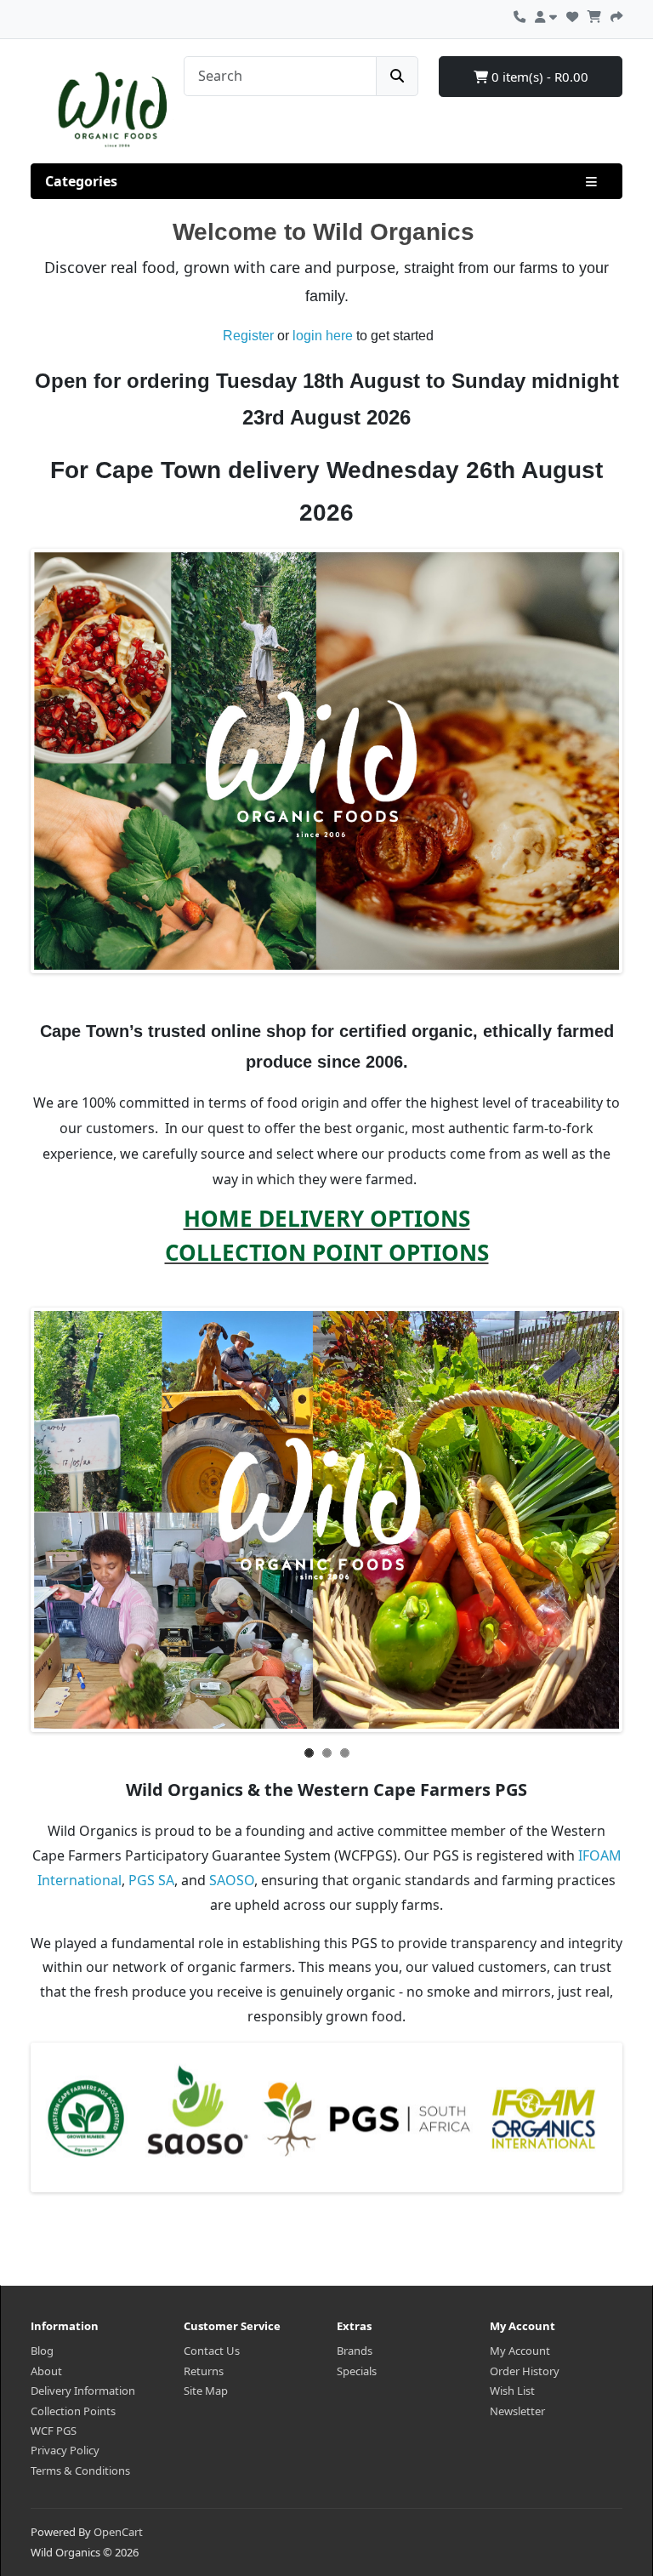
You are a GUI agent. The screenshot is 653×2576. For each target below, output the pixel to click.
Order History (525, 2371)
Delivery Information (83, 2391)
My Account (520, 2351)
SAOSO (232, 1880)
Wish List (512, 2391)
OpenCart (118, 2532)
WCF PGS (54, 2431)
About (46, 2371)
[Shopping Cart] (594, 14)
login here (324, 336)
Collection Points (73, 2411)
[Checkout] (616, 14)
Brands (355, 2351)
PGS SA (151, 1880)
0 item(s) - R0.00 (538, 77)
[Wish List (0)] (572, 14)
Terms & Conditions (80, 2471)
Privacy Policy (65, 2450)
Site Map (206, 2391)
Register (248, 336)
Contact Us (212, 2351)
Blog (42, 2351)
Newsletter (517, 2411)
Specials (357, 2371)
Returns (204, 2371)
